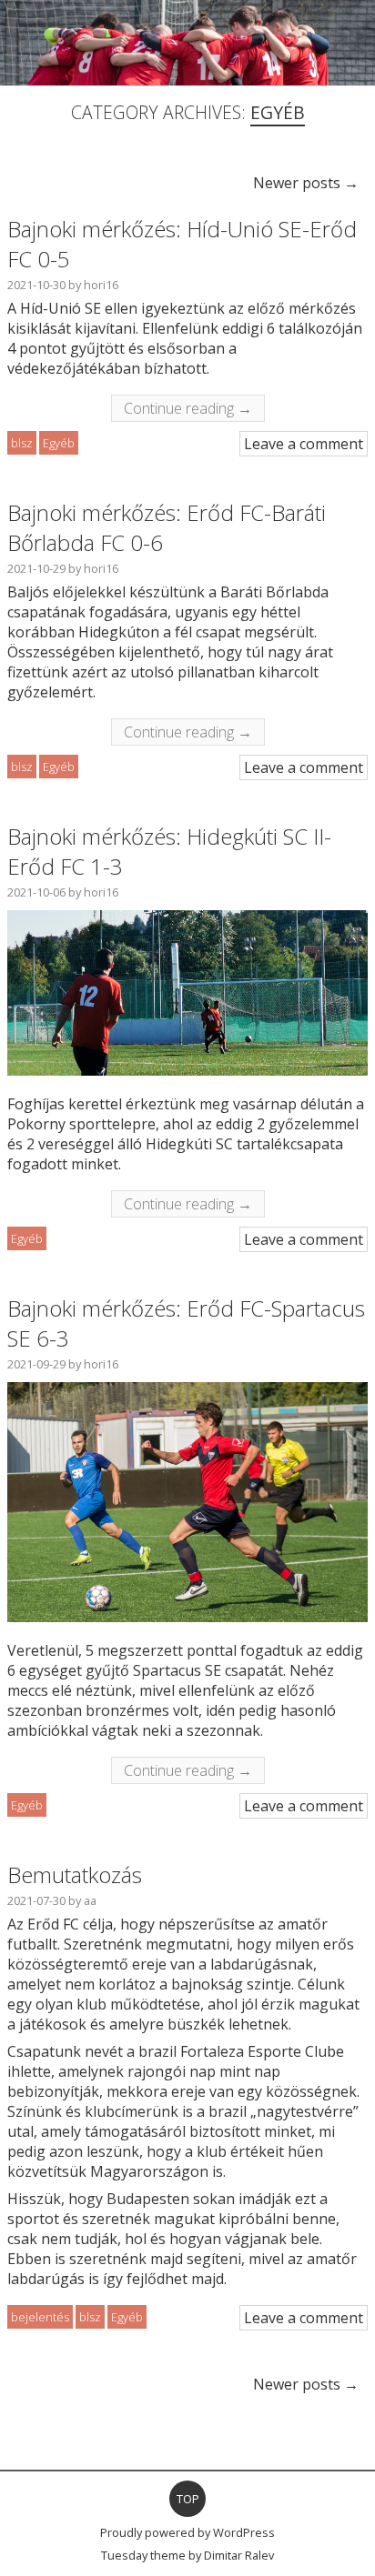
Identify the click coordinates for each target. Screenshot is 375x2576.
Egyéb (59, 443)
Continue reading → (188, 408)
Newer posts (306, 183)
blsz (22, 443)
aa (90, 1900)
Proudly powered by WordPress (187, 2532)
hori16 (101, 285)
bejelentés (40, 2317)
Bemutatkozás (75, 1874)
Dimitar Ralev (239, 2555)
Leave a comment (304, 444)
